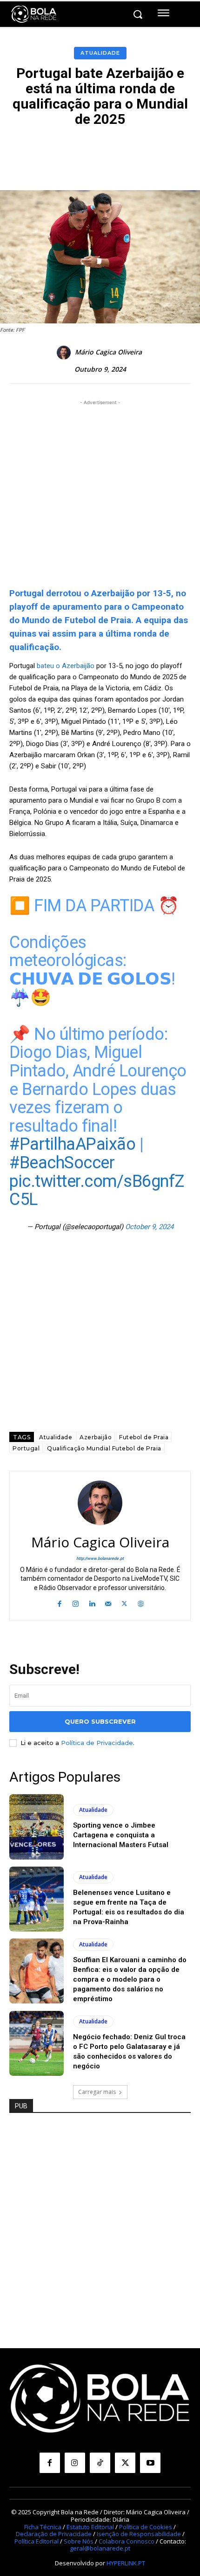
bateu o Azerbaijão (66, 666)
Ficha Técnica (43, 2527)
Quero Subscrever (100, 1721)
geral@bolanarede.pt (100, 2548)
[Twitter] (124, 1603)
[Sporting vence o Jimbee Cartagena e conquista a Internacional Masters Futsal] (37, 1827)
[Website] (141, 1603)
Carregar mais (97, 2092)
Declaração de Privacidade (54, 2534)
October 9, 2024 (149, 1227)
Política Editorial (37, 2541)
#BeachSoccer (62, 1163)
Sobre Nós (79, 2541)
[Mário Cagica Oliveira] (65, 353)
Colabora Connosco (127, 2541)
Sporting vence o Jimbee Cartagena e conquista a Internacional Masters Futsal (121, 1835)
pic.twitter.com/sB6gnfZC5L (97, 1191)
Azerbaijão (96, 1437)
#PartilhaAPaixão (72, 1144)
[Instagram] (76, 1603)
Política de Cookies (146, 2527)
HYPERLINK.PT (126, 2563)
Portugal (26, 1448)
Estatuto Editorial (90, 2527)
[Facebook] (59, 1603)
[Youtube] (150, 2463)
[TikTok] (100, 2463)
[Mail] (108, 1603)
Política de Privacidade (97, 1743)
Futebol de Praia (144, 1437)
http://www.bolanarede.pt (100, 1558)
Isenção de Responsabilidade (139, 2534)
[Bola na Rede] (34, 14)
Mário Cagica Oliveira (108, 352)
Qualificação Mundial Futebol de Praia (104, 1448)
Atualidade (100, 53)
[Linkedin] (92, 1603)
